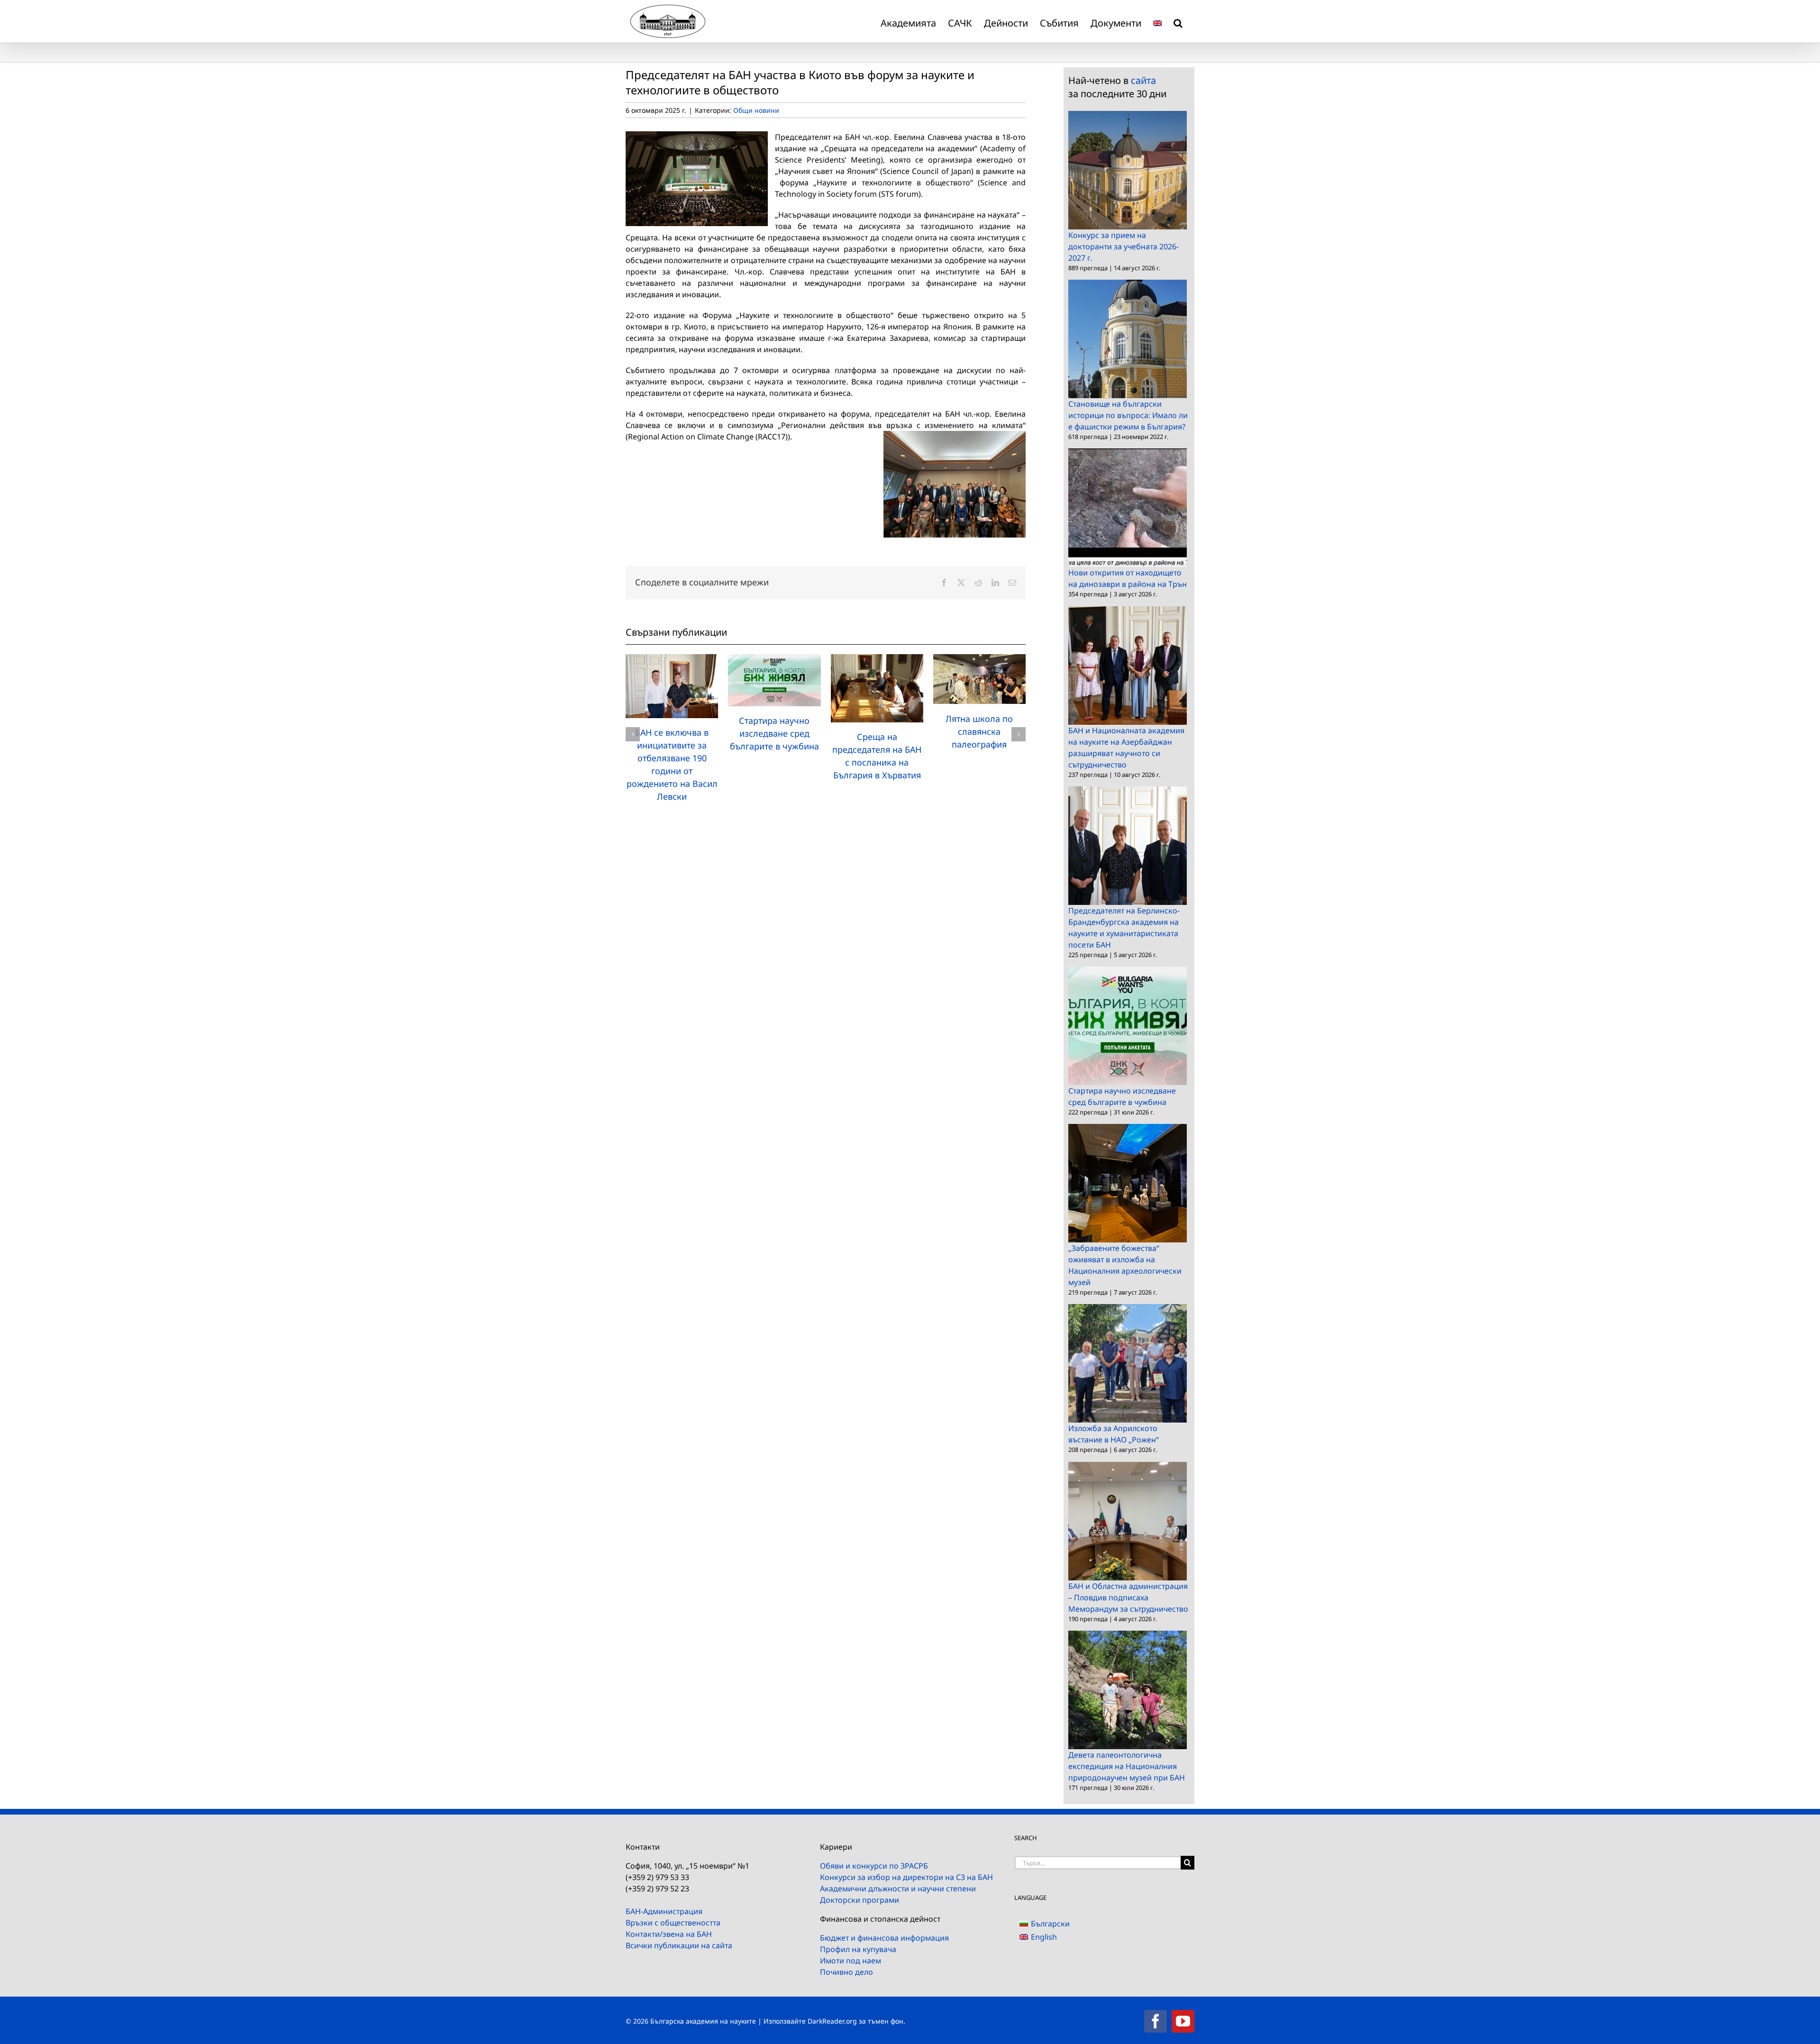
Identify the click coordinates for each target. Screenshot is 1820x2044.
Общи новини (756, 110)
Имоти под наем (851, 1961)
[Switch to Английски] (1157, 21)
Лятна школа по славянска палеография (979, 731)
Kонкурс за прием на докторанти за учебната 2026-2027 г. (1124, 246)
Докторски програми (860, 1900)
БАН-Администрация (664, 1911)
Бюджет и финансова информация (884, 1938)
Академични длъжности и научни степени (898, 1889)
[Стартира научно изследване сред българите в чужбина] (774, 659)
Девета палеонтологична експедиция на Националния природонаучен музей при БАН (1127, 1766)
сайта (1143, 80)
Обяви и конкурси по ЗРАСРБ (874, 1866)
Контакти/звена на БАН (669, 1934)
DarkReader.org (832, 2021)
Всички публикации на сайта (679, 1945)
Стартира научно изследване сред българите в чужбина (774, 733)
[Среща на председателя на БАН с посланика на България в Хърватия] (877, 659)
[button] (1178, 21)
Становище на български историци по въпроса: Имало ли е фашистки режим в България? (1128, 415)
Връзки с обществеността (673, 1923)
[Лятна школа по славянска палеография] (979, 659)
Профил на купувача (858, 1949)
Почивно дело (846, 1972)
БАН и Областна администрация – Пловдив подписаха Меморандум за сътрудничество (1128, 1597)
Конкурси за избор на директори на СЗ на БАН (906, 1877)
